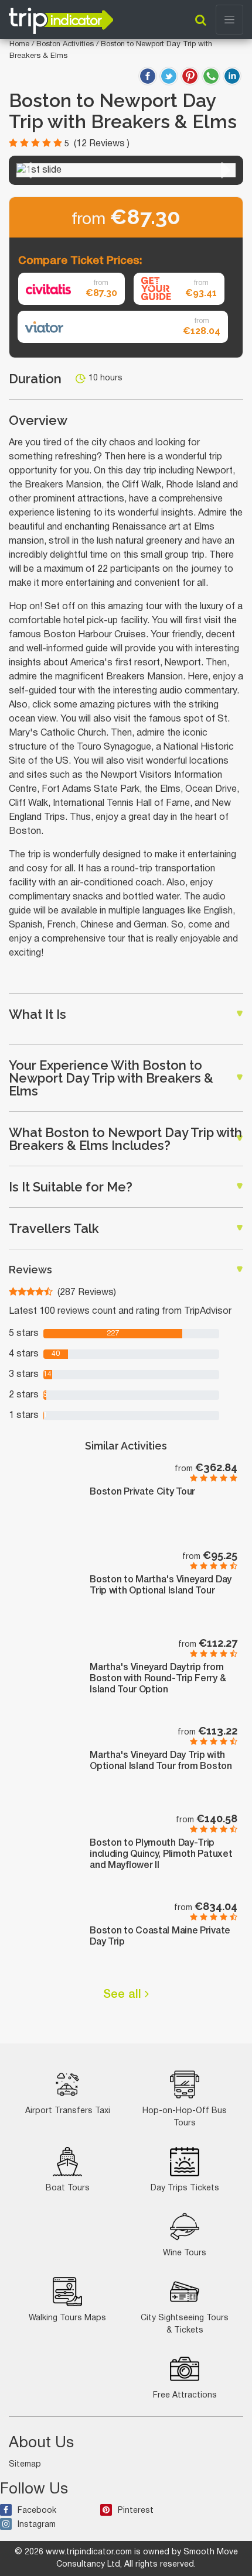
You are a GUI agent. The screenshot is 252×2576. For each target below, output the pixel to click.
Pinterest (136, 2511)
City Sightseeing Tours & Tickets (185, 2324)
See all (124, 1995)
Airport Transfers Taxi (68, 2111)
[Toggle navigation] (229, 20)
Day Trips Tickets (185, 2188)
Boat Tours (68, 2188)
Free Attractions (185, 2395)
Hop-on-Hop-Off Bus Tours (185, 2117)
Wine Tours (185, 2253)
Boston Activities (66, 44)
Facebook (37, 2511)
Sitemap (25, 2465)
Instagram (37, 2525)
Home (19, 44)
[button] (26, 170)
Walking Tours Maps (67, 2318)
